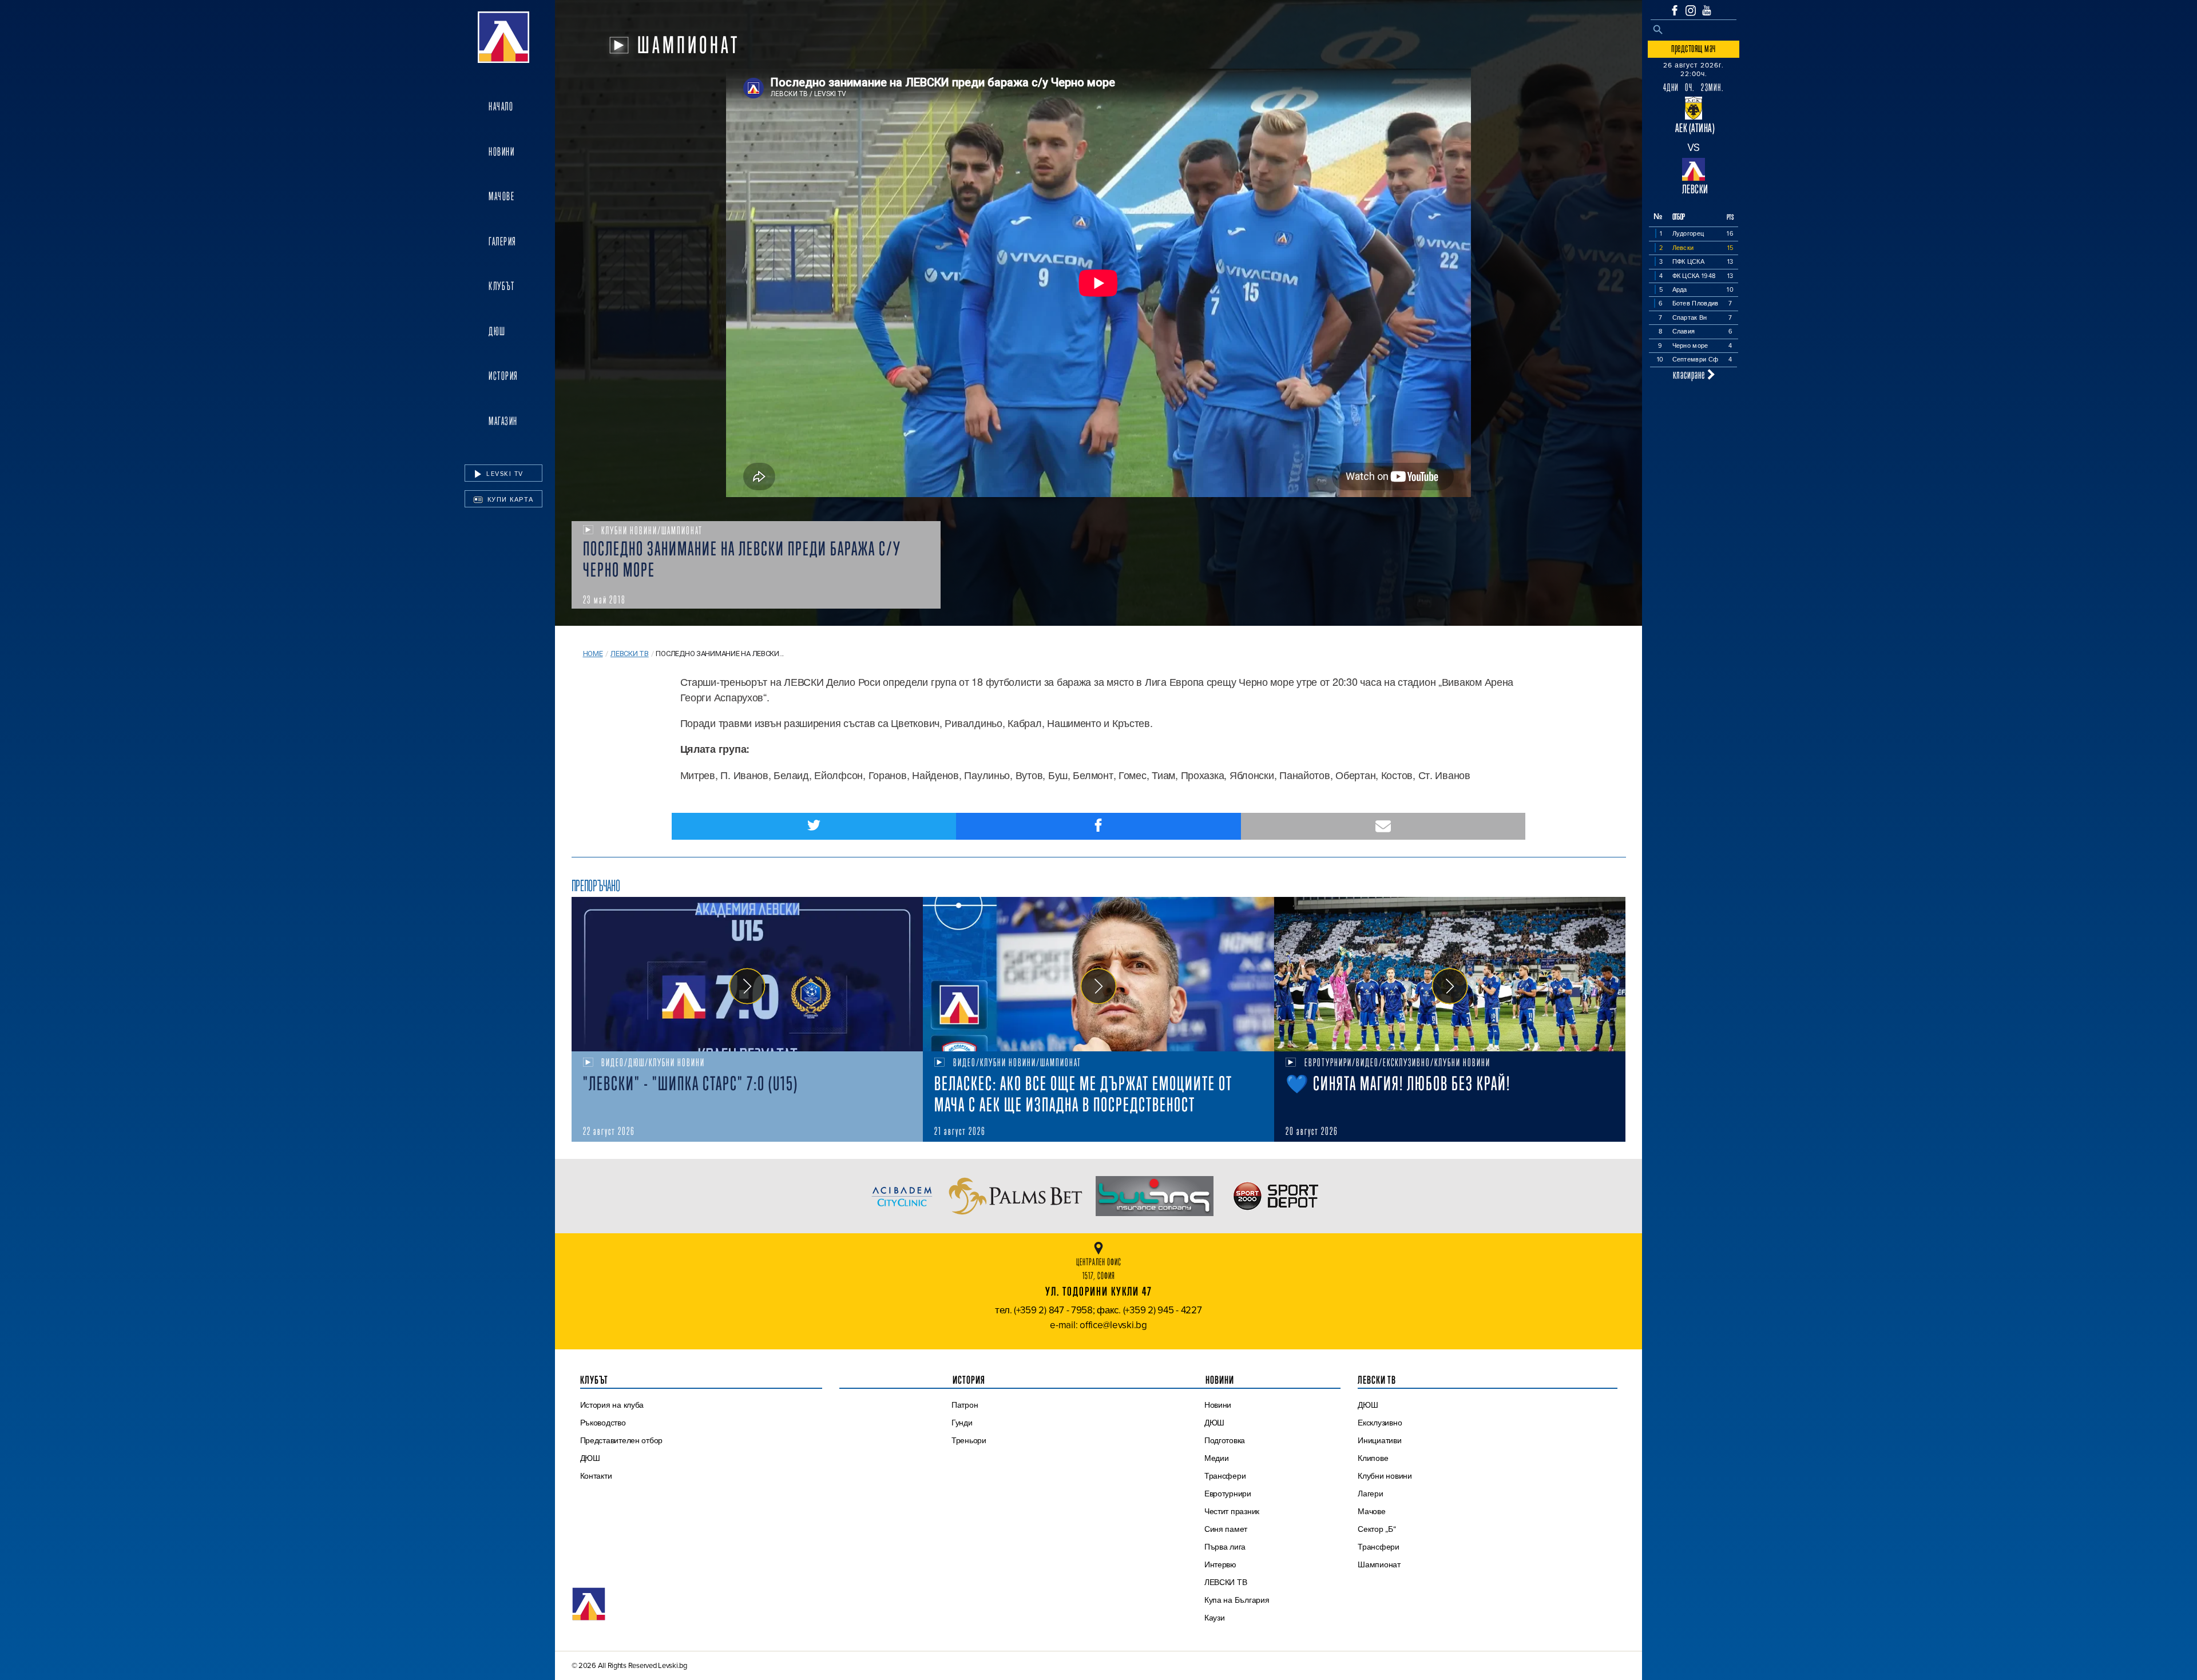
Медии (1217, 1458)
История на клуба (612, 1405)
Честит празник (1232, 1511)
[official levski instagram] (1691, 11)
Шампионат (1379, 1564)
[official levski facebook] (1675, 10)
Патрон (965, 1405)
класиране (1690, 374)
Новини (501, 152)
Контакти (596, 1476)
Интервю (1220, 1564)
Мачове (501, 196)
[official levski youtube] (1707, 10)
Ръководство (603, 1423)
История (503, 376)
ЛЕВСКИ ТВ (1226, 1582)
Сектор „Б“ (1377, 1529)
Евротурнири (1228, 1494)
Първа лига (1225, 1547)
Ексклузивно (1380, 1423)
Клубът (501, 286)
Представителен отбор (622, 1440)
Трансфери (1225, 1476)
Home (593, 654)
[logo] (503, 37)
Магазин (503, 421)
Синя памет (1226, 1529)
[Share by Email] (1383, 826)
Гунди (962, 1423)
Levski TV (504, 474)
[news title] (747, 974)
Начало (501, 106)
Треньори (969, 1440)
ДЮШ (497, 331)
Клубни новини (1385, 1476)
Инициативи (1379, 1440)
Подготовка (1225, 1440)
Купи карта (509, 499)
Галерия (503, 241)
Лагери (1370, 1494)
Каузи (1215, 1618)
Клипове (1373, 1458)
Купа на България (1237, 1600)
